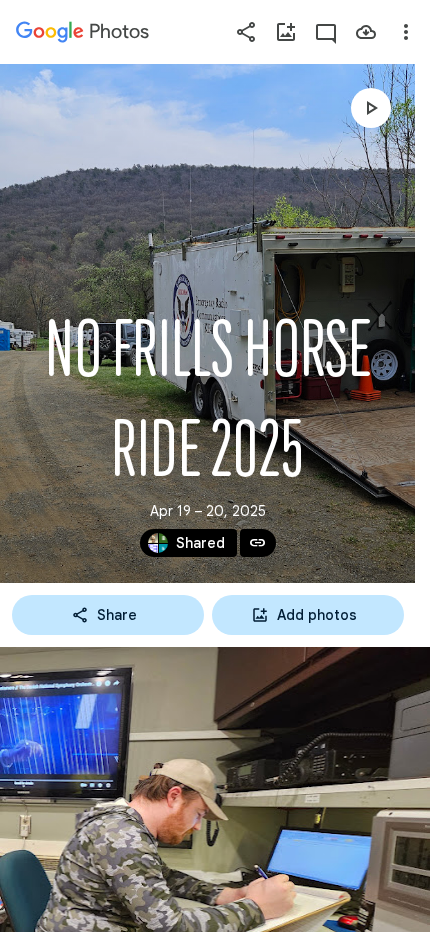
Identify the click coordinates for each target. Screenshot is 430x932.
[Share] (246, 32)
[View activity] (326, 32)
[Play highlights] (371, 108)
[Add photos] (286, 32)
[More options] (406, 32)
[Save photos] (366, 32)
